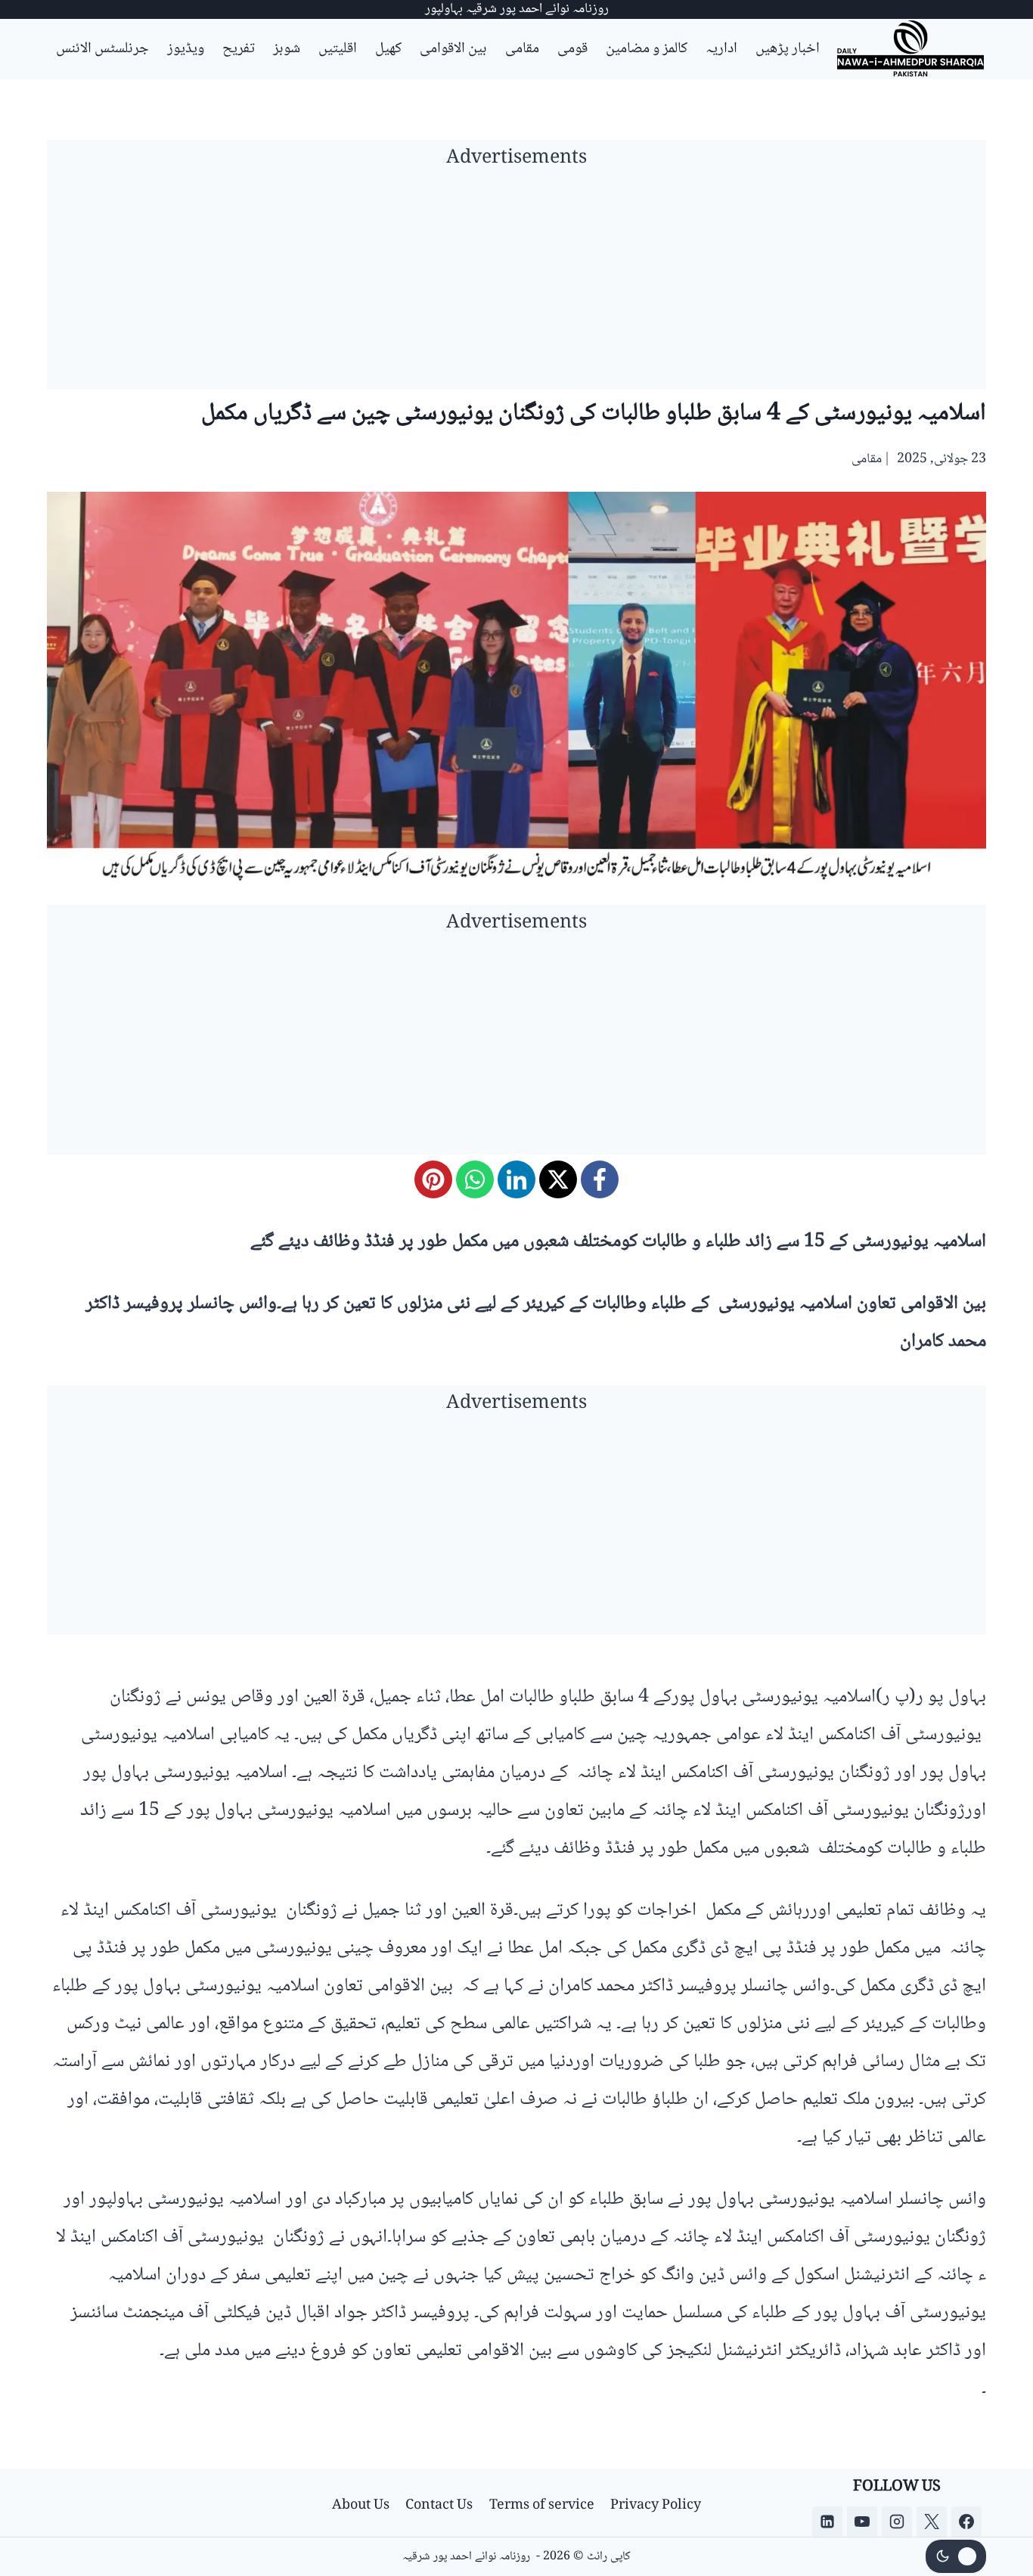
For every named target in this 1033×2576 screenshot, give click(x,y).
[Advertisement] (516, 284)
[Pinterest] (433, 1179)
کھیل (388, 49)
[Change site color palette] (956, 2556)
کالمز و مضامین (647, 49)
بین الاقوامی (453, 49)
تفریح (239, 49)
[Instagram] (897, 2522)
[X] (558, 1179)
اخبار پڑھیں (788, 49)
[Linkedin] (827, 2522)
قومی (572, 49)
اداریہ (721, 49)
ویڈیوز (186, 49)
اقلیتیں (338, 49)
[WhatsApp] (475, 1179)
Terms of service (542, 2506)
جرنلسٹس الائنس (102, 49)
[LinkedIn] (516, 1179)
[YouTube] (862, 2522)
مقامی (522, 49)
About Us (361, 2506)
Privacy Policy (656, 2506)
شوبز (287, 49)
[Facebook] (600, 1179)
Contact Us (439, 2506)
